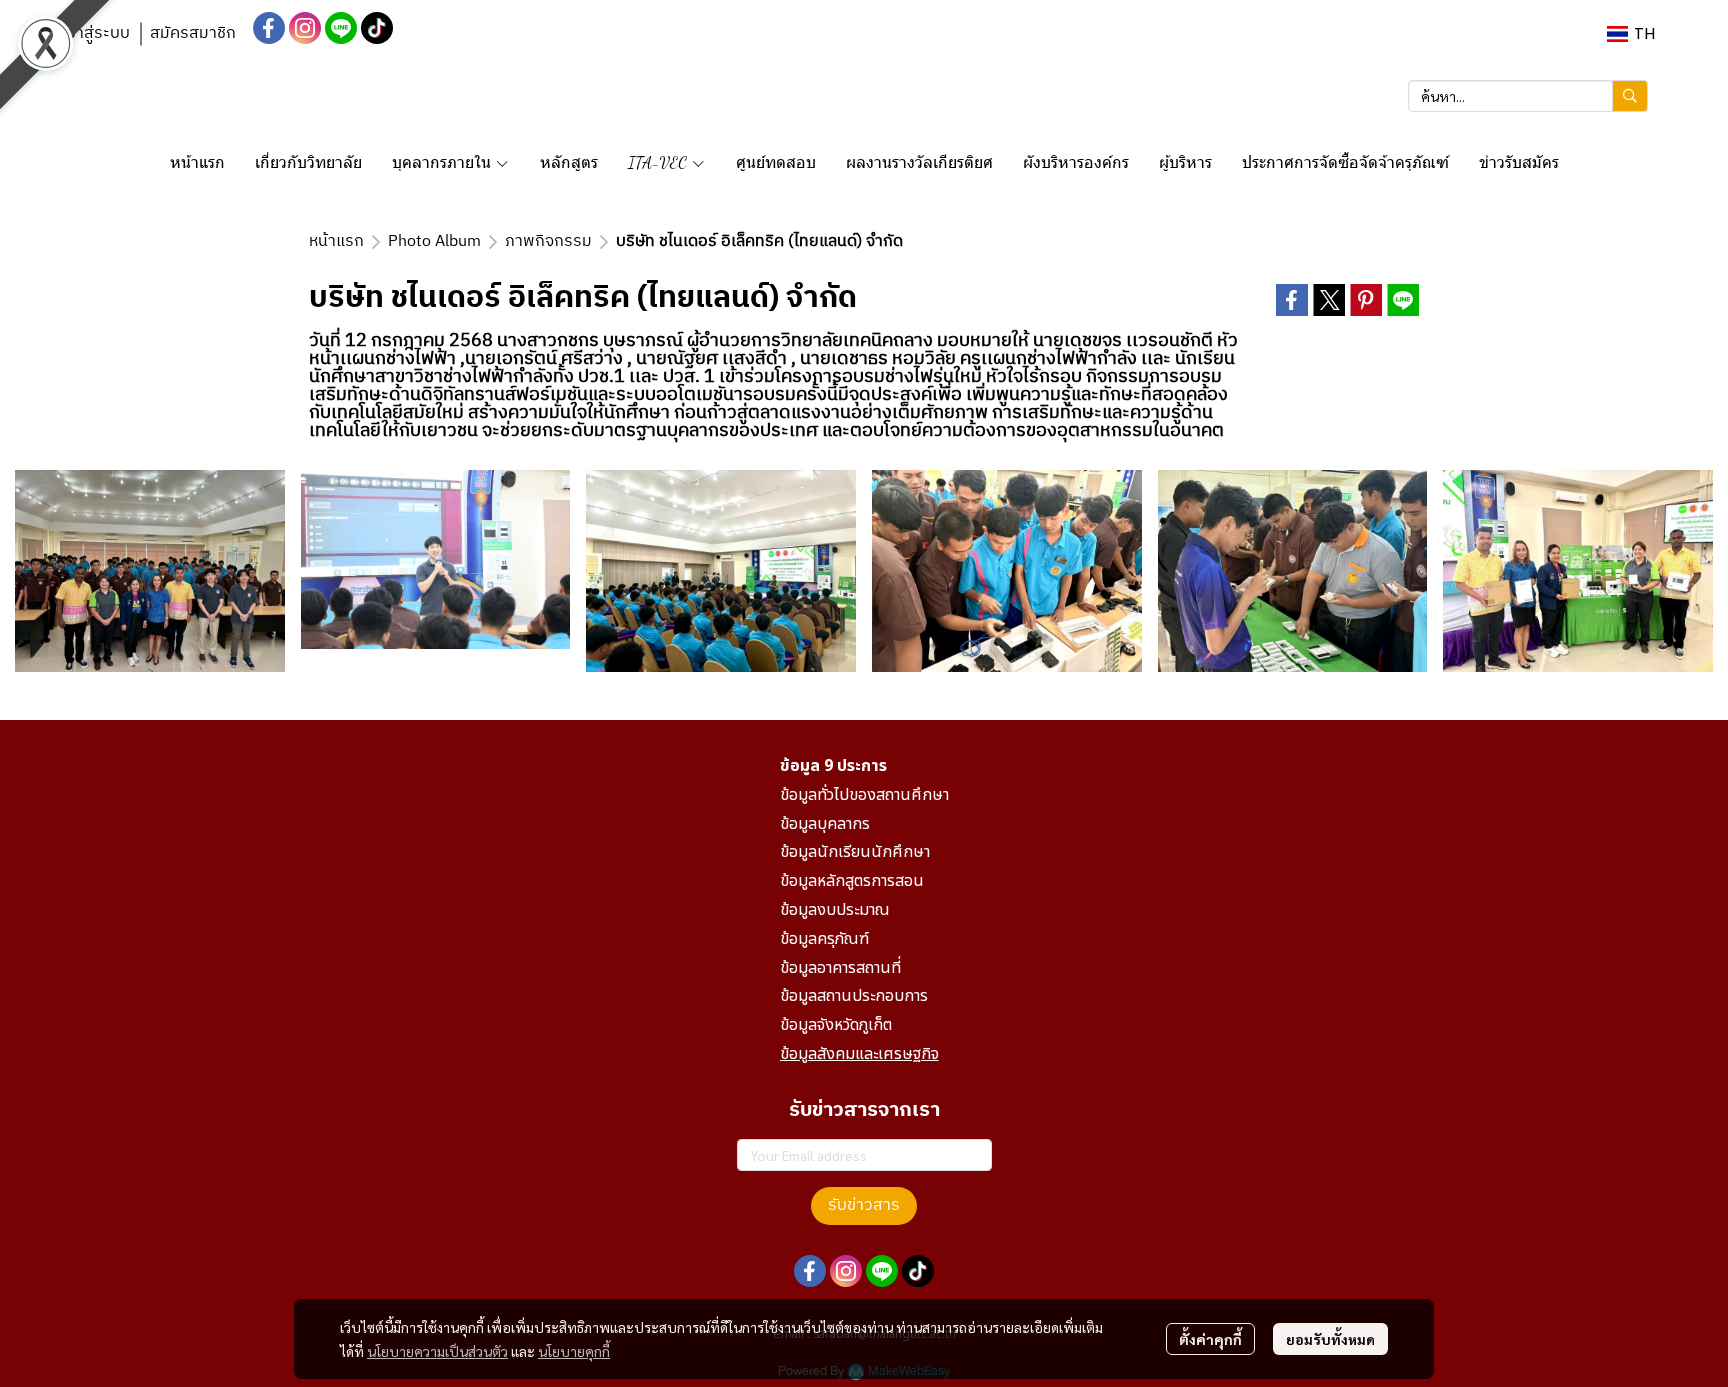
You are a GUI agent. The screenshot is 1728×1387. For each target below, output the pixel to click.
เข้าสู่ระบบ (96, 33)
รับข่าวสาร (864, 1205)
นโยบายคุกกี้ (574, 1351)
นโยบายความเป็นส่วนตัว (437, 1351)
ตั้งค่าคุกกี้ (1210, 1339)
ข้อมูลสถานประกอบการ (854, 996)
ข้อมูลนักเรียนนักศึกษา (855, 852)
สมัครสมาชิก (193, 33)
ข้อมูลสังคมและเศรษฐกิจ (859, 1054)
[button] (1631, 33)
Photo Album (434, 241)
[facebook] (269, 28)
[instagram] (305, 28)
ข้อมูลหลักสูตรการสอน (852, 881)
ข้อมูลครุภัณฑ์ (824, 939)
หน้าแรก (336, 241)
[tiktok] (377, 28)
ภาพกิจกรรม (548, 241)
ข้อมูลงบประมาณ (835, 910)
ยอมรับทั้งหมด (1330, 1339)
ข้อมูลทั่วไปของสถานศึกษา (864, 795)
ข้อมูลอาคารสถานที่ (840, 968)
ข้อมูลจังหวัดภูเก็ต (836, 1025)
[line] (341, 28)
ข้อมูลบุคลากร (825, 824)
